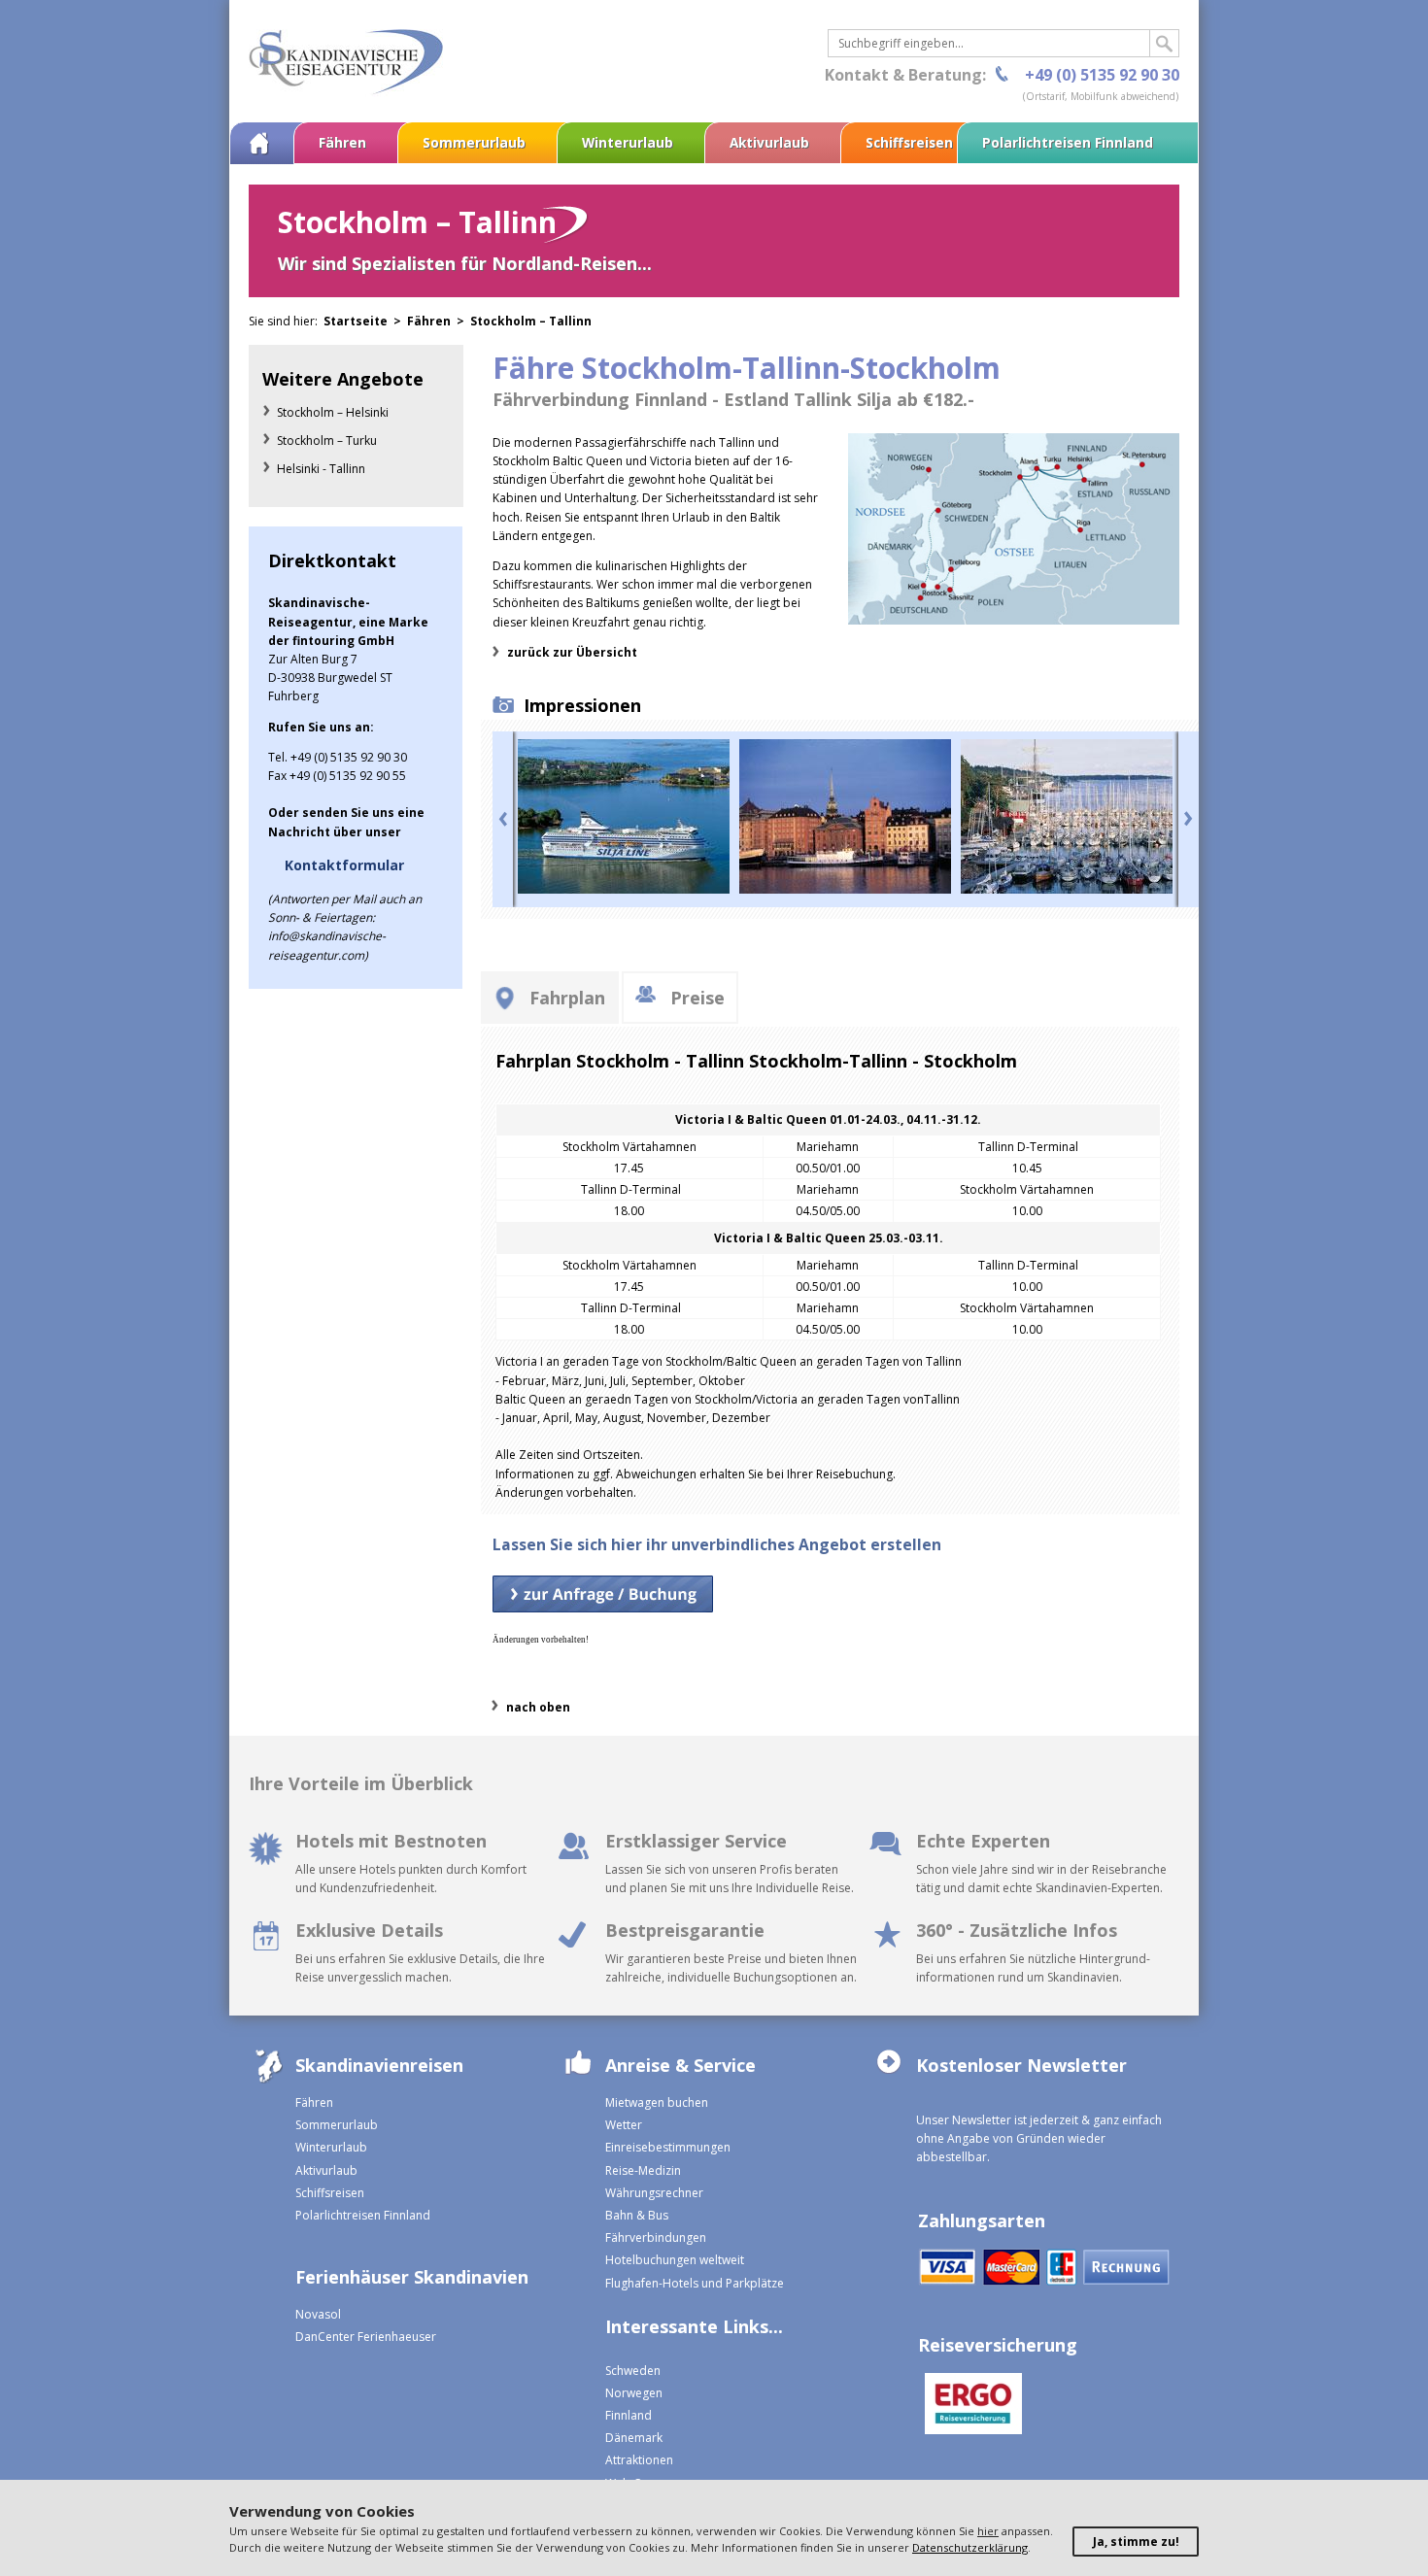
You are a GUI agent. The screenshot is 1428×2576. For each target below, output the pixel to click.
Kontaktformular (344, 865)
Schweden (633, 2371)
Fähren (342, 142)
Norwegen (634, 2393)
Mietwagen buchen (657, 2102)
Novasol (318, 2314)
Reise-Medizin (643, 2170)
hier (988, 2531)
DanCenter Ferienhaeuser (366, 2337)
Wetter (624, 2125)
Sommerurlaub (474, 142)
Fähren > (439, 321)
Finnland (629, 2415)
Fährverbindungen (656, 2237)
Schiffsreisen (909, 142)
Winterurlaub (628, 142)
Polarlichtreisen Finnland (1068, 142)
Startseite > (365, 321)
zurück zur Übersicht (572, 652)
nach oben (538, 1707)
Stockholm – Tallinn (531, 321)
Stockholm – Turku (327, 441)
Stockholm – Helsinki (333, 412)
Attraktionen (639, 2460)
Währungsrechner (654, 2193)
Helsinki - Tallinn (321, 469)
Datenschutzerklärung (970, 2547)
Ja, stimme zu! (1136, 2542)
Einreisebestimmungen (668, 2147)
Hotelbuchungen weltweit (675, 2260)
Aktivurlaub (769, 142)
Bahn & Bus (637, 2215)
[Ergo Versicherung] (970, 2406)
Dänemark (634, 2438)
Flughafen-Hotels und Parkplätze (695, 2283)
